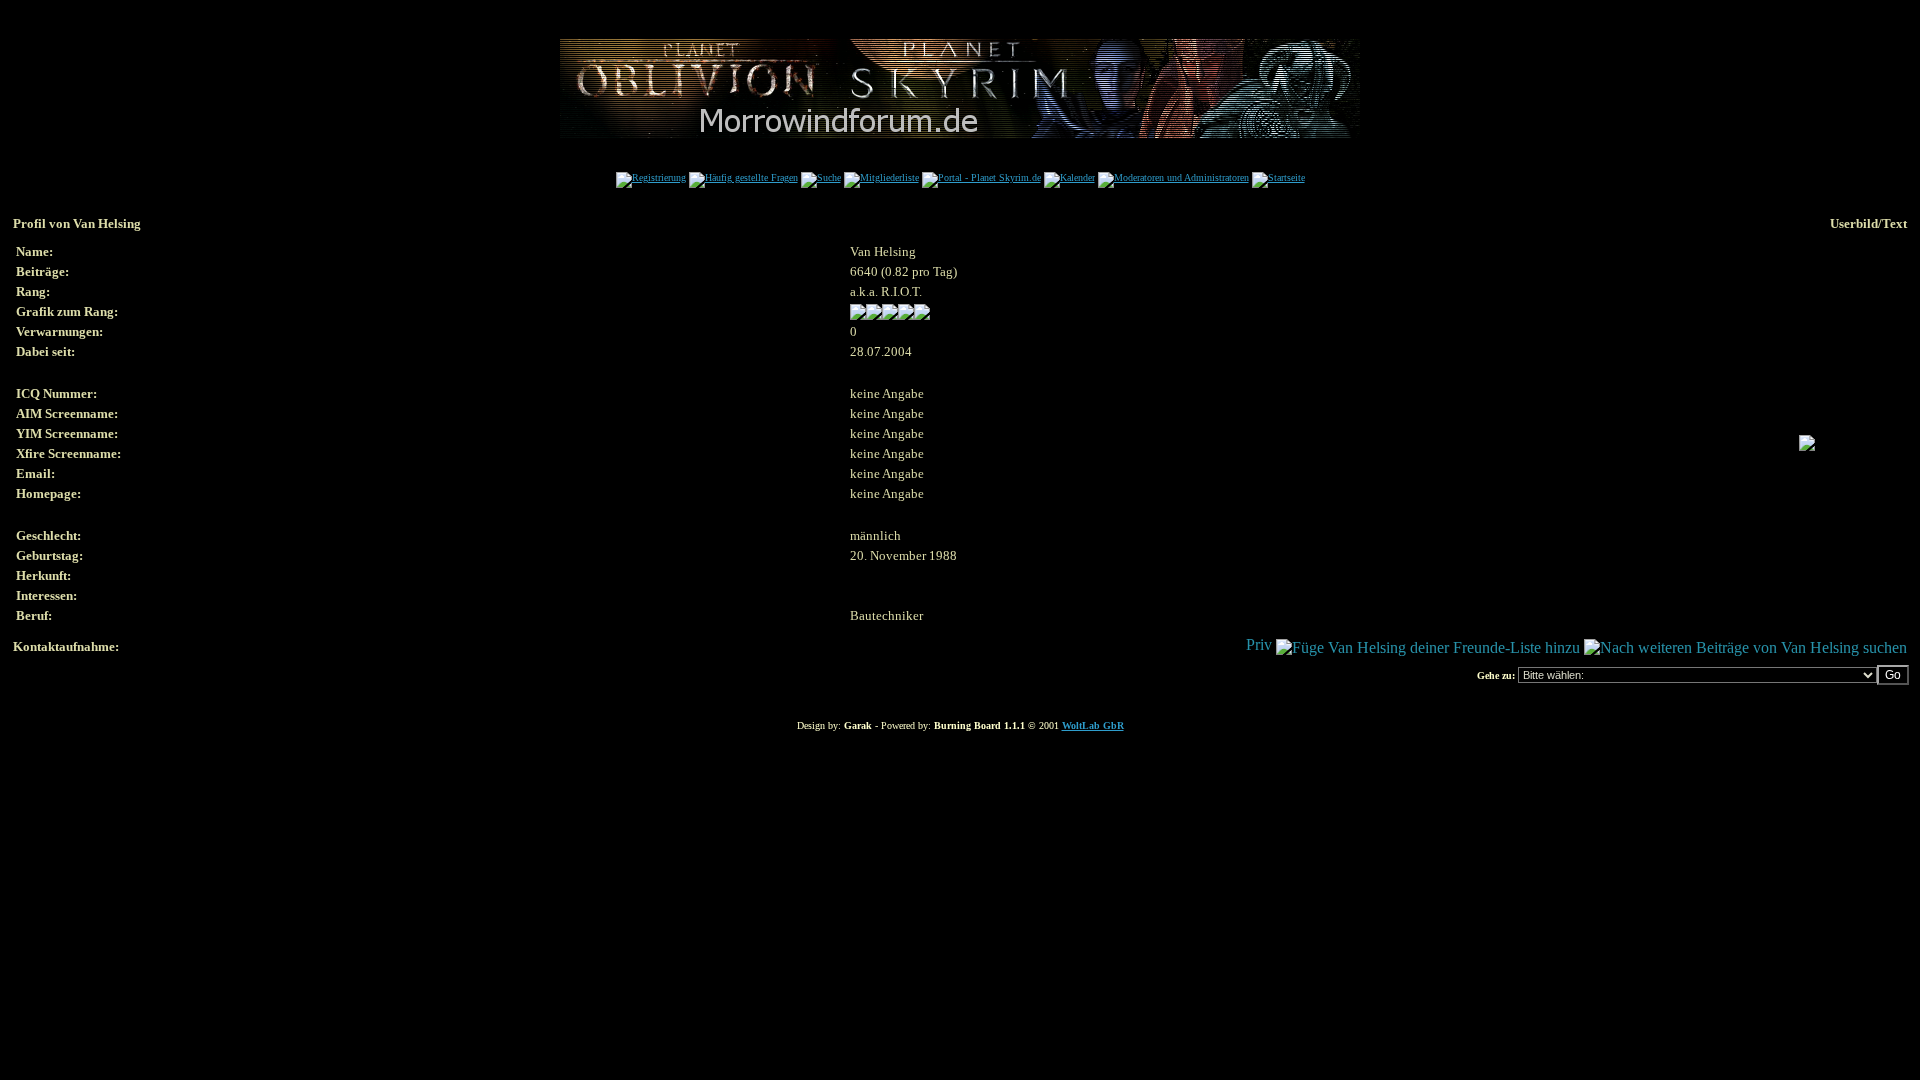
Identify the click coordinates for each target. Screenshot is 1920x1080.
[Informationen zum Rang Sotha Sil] (890, 315)
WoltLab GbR (1093, 725)
